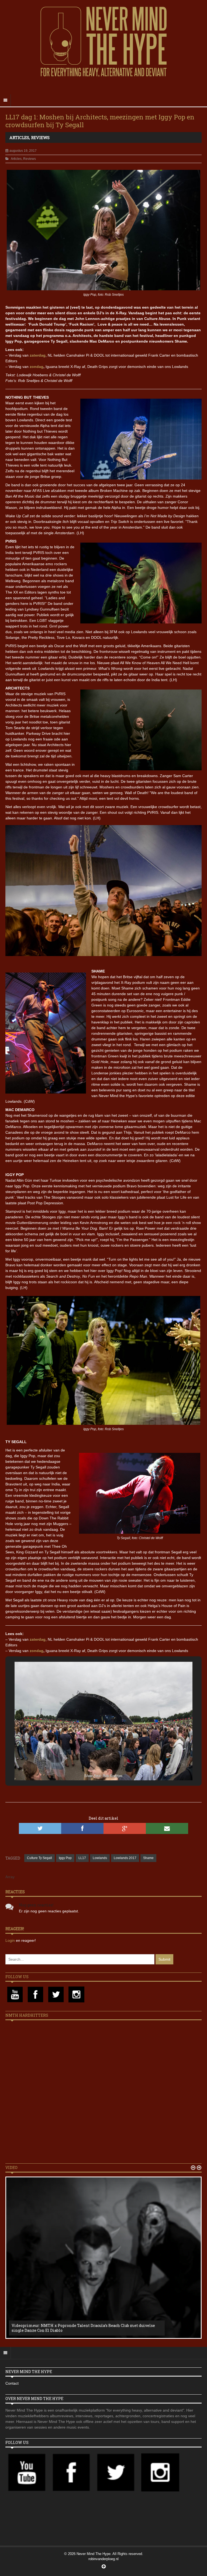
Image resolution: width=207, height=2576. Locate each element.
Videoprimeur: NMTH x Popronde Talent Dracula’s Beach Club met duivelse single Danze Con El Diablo (83, 2328)
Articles (19, 137)
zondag (37, 367)
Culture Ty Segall (39, 1858)
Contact (12, 2383)
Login (11, 1940)
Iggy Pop (65, 1858)
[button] (91, 1766)
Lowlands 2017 (125, 1858)
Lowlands (100, 1858)
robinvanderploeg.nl (103, 2559)
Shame (148, 1858)
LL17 (82, 1858)
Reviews (40, 137)
